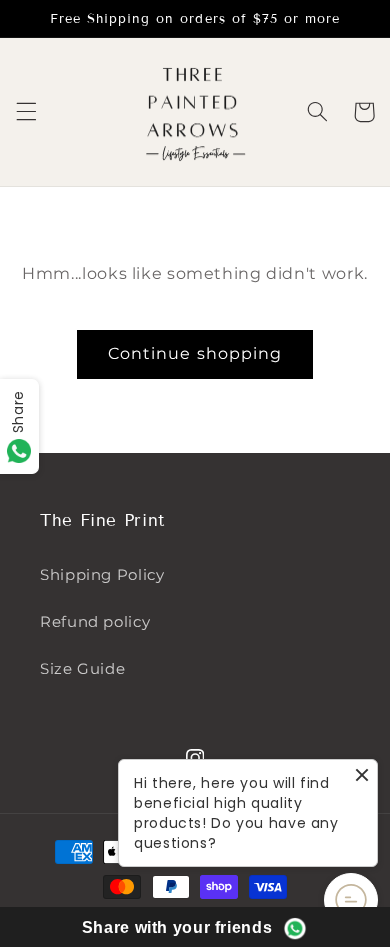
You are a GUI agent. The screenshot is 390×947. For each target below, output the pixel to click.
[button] (26, 112)
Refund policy (95, 622)
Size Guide (82, 669)
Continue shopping (195, 353)
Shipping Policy (102, 575)
